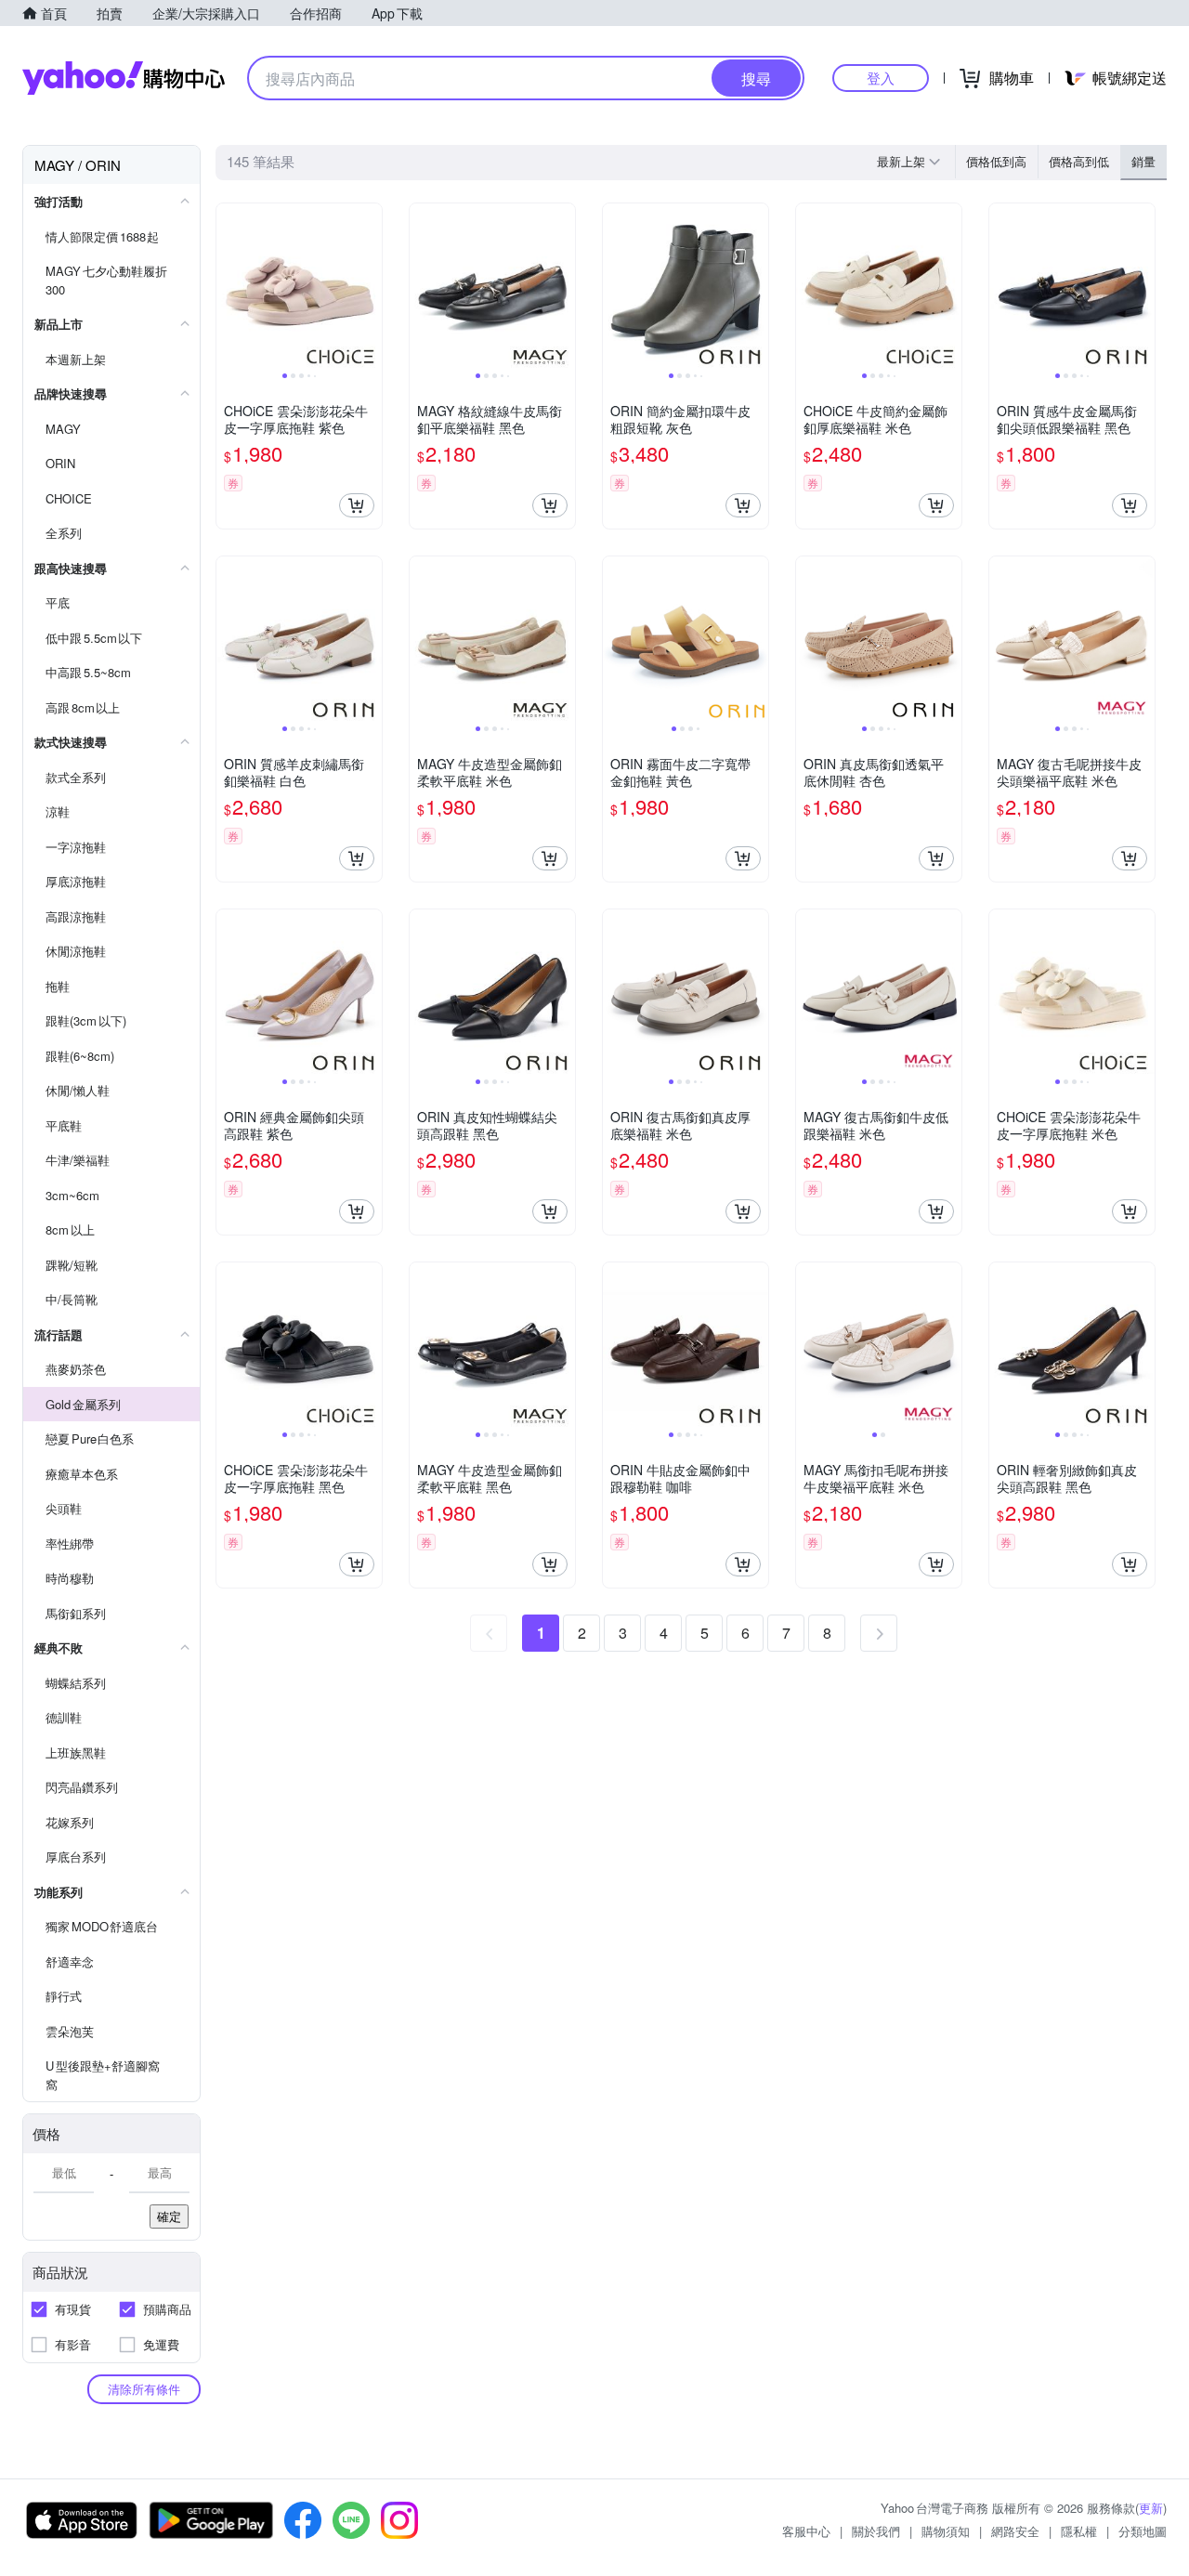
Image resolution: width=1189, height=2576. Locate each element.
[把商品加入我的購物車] (357, 505)
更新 (1151, 2508)
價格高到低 (1079, 161)
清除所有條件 (144, 2389)
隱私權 (1079, 2531)
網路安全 (1015, 2531)
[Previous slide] (229, 286)
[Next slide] (370, 286)
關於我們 (876, 2531)
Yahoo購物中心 (124, 78)
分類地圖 (1143, 2531)
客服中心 (806, 2531)
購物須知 (946, 2531)
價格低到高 (996, 161)
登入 (881, 78)
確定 (169, 2216)
